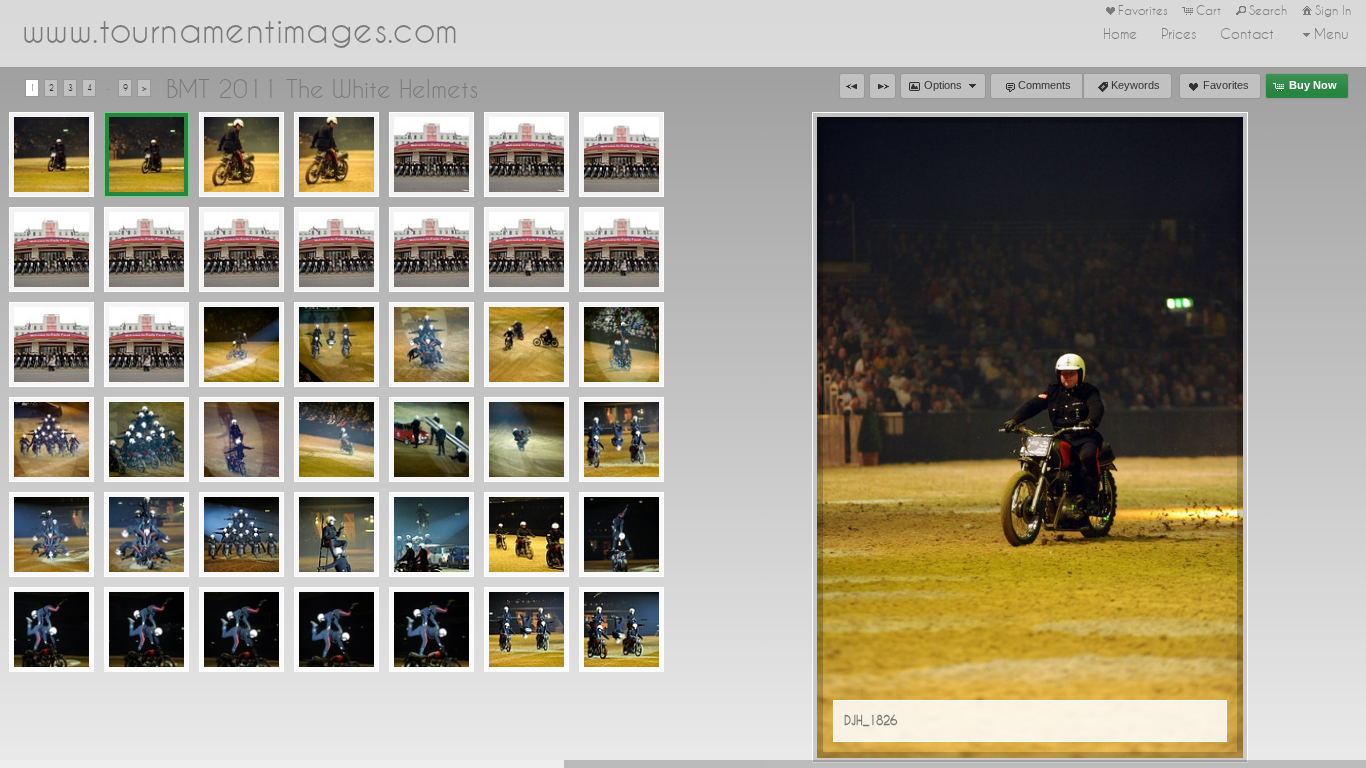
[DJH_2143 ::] (146, 249)
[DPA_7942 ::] (146, 439)
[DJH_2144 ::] (241, 249)
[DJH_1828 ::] (336, 154)
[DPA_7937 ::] (336, 344)
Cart (1208, 10)
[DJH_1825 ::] (51, 154)
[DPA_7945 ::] (431, 439)
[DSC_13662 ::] (621, 534)
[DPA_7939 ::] (526, 344)
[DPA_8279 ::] (51, 534)
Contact (1247, 34)
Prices (1178, 34)
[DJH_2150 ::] (51, 344)
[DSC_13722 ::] (526, 629)
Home (1120, 34)
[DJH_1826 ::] (146, 154)
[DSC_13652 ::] (526, 534)
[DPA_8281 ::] (241, 534)
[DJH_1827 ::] (241, 154)
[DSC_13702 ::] (336, 629)
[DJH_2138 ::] (526, 154)
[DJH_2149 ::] (621, 249)
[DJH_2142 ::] (51, 249)
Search (1268, 10)
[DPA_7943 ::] (241, 439)
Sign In (1333, 10)
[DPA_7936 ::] (241, 344)
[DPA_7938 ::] (431, 344)
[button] (852, 86)
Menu (1331, 34)
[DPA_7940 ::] (621, 344)
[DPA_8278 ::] (621, 439)
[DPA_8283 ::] (431, 534)
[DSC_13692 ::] (241, 629)
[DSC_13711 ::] (431, 629)
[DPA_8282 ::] (336, 534)
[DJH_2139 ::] (621, 154)
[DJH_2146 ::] (431, 249)
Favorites (1143, 10)
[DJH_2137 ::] (431, 154)
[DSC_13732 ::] (621, 629)
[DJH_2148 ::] (526, 249)
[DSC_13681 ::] (146, 629)
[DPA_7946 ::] (526, 439)
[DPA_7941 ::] (51, 439)
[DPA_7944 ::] (336, 439)
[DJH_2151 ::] (146, 344)
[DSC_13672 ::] (51, 629)
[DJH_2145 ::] (336, 249)
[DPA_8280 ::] (146, 534)
